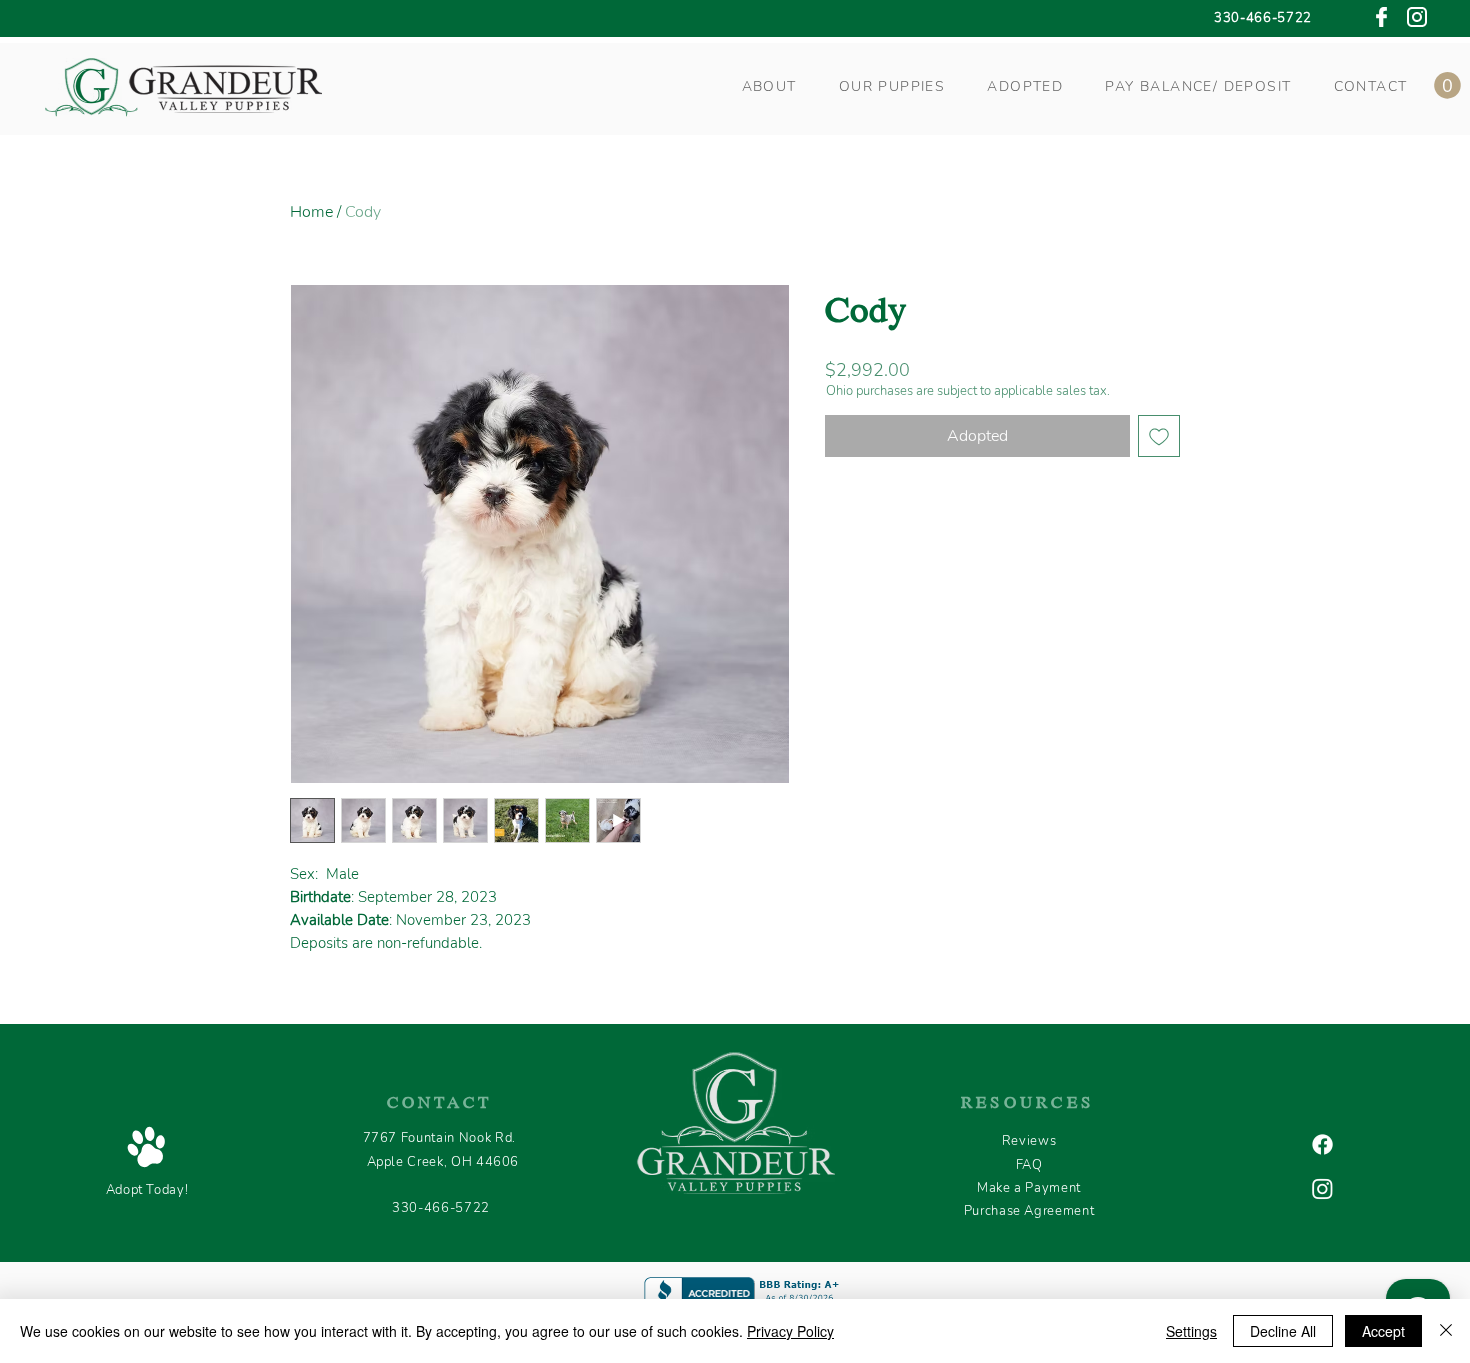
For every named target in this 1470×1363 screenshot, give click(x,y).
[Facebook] (1322, 1144)
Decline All (1283, 1331)
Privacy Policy (790, 1331)
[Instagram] (1322, 1188)
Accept (1383, 1331)
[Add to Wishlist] (1159, 436)
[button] (769, 86)
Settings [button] (1191, 1331)
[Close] (1446, 1331)
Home (311, 212)
